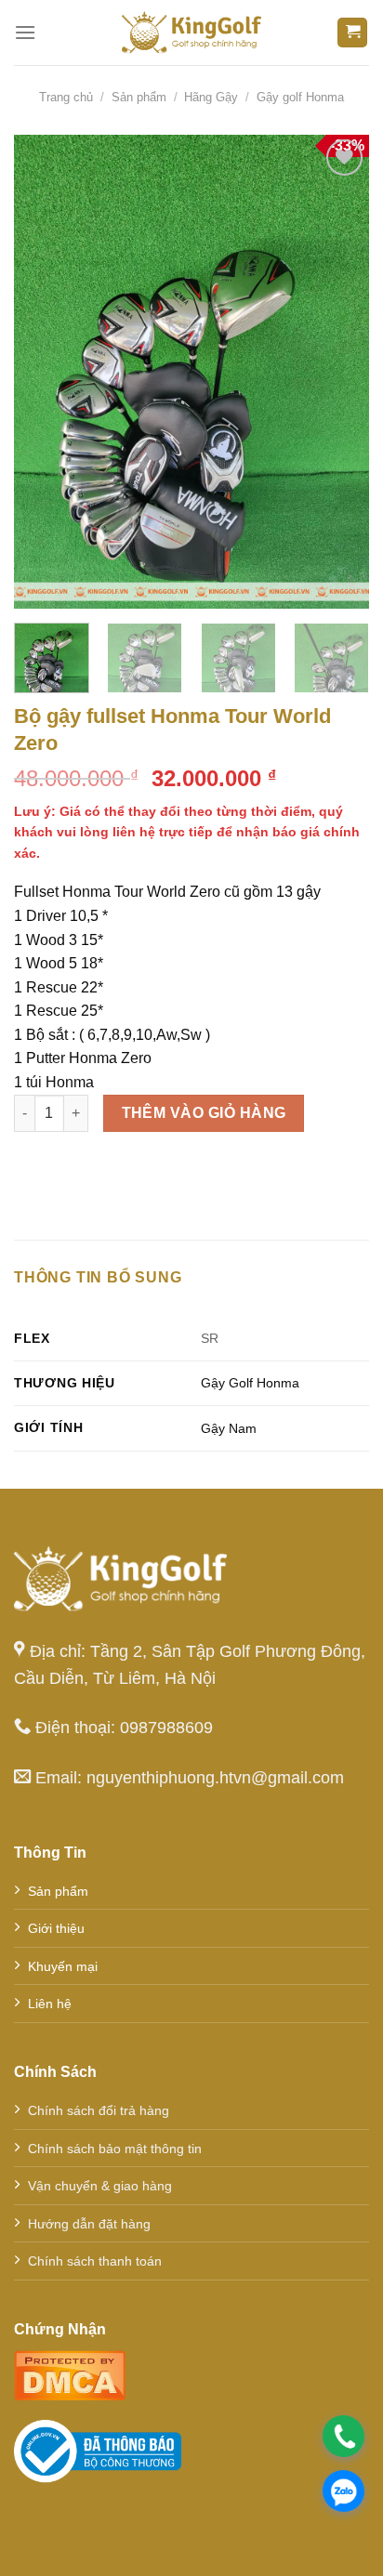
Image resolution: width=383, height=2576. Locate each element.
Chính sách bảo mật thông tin (115, 2149)
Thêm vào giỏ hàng (204, 1113)
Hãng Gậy (211, 97)
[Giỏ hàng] (352, 33)
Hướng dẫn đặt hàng (89, 2224)
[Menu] (25, 32)
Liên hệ (50, 2004)
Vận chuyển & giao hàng (100, 2186)
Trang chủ (66, 97)
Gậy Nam (229, 1428)
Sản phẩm (139, 97)
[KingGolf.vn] (191, 33)
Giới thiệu (56, 1928)
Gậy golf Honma (300, 97)
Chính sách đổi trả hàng (99, 2110)
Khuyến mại (63, 1966)
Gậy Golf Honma (250, 1383)
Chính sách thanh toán (95, 2261)
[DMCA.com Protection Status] (70, 2374)
